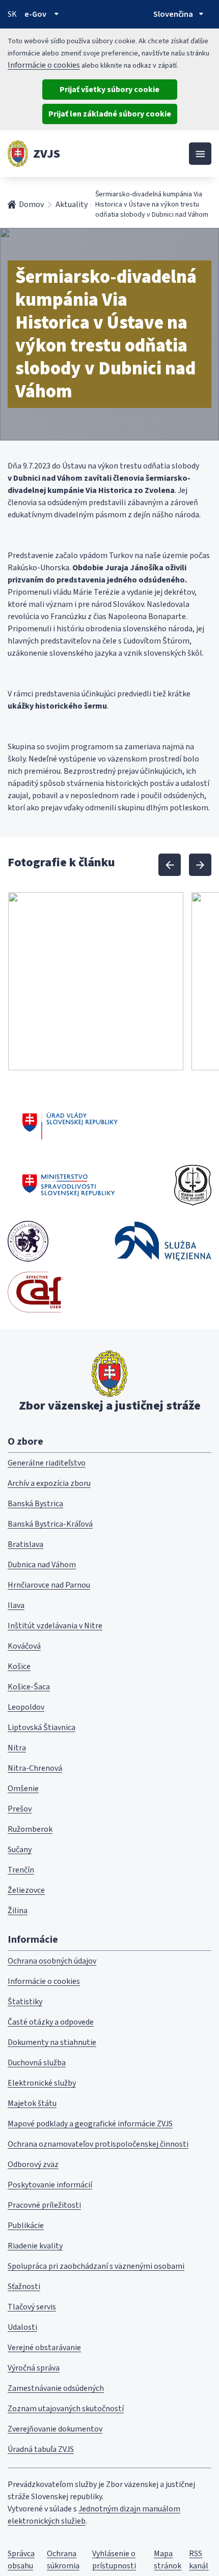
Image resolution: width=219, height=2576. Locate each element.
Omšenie (23, 1789)
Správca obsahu (21, 2560)
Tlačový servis (32, 2307)
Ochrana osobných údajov (52, 1961)
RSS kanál (199, 2560)
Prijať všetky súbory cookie (109, 90)
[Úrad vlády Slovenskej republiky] (70, 1124)
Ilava (16, 1605)
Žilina (18, 1911)
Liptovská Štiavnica (42, 1728)
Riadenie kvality (35, 2246)
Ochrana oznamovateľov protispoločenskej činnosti (98, 2144)
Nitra (17, 1748)
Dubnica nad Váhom (42, 1565)
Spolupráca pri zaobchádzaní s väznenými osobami (96, 2266)
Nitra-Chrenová (35, 1768)
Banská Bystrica (35, 1504)
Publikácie (26, 2226)
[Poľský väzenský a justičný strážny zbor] (163, 1241)
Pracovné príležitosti (44, 2205)
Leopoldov (26, 1707)
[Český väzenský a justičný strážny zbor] (193, 1185)
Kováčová (24, 1646)
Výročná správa (34, 2368)
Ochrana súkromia (63, 2560)
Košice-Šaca (29, 1687)
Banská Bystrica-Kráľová (50, 1524)
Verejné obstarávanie (44, 2348)
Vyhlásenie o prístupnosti (114, 2560)
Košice (19, 1666)
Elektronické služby (42, 2083)
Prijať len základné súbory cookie (110, 114)
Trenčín (21, 1870)
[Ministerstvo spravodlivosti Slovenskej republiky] (69, 1185)
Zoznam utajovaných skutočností (66, 2409)
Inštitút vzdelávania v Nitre (55, 1626)
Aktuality (72, 204)
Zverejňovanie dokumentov (55, 2429)
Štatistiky (25, 2002)
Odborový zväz (33, 2164)
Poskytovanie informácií (50, 2185)
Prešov (20, 1809)
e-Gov (35, 14)
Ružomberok (30, 1829)
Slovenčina (173, 14)
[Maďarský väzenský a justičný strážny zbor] (28, 1241)
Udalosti (22, 2327)
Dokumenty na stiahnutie (52, 2042)
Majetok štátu (32, 2103)
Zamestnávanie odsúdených (56, 2388)
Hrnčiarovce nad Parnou (49, 1585)
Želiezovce (26, 1890)
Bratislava (25, 1544)
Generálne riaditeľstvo (47, 1463)
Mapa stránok (168, 2560)
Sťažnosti (24, 2287)
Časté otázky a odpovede (51, 2022)
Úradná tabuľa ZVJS (41, 2449)
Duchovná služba (37, 2063)
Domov (31, 204)
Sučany (20, 1850)
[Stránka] (18, 154)
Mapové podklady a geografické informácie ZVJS (90, 2124)
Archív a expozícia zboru (49, 1483)
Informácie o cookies (44, 65)
